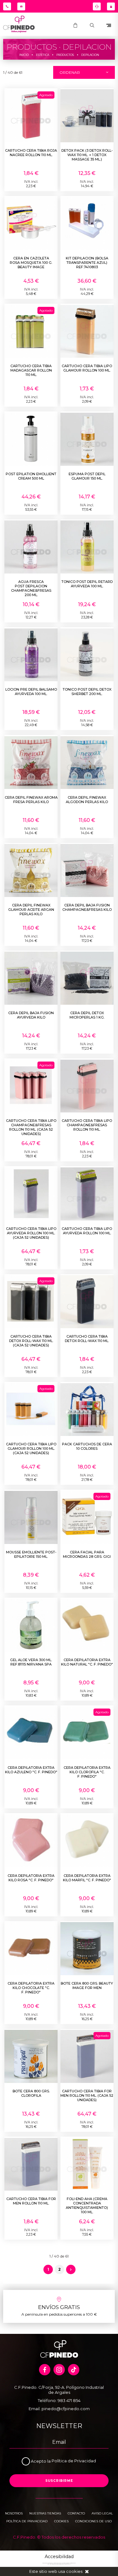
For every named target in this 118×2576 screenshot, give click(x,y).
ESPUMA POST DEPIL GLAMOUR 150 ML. (87, 476)
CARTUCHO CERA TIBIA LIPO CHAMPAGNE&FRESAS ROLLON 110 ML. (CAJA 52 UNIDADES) (31, 1127)
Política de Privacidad (74, 2461)
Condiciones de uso (93, 2521)
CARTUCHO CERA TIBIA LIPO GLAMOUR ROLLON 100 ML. (87, 368)
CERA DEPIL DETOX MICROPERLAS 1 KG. (87, 1015)
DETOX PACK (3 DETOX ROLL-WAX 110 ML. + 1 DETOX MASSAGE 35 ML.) (87, 155)
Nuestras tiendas (45, 2513)
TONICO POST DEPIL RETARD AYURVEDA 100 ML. (87, 584)
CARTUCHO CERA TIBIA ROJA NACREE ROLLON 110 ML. (31, 153)
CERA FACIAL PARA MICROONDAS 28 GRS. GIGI (87, 1554)
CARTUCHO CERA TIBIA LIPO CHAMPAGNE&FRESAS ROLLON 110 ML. (87, 1125)
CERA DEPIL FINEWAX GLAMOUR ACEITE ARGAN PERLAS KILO (31, 910)
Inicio (24, 55)
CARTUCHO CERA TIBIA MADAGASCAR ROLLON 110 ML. (31, 370)
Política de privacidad (27, 2521)
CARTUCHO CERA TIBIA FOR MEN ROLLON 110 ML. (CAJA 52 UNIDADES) (87, 2095)
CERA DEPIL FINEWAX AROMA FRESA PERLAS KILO (31, 800)
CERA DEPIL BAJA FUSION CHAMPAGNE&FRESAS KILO (87, 907)
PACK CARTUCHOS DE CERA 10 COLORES (87, 1446)
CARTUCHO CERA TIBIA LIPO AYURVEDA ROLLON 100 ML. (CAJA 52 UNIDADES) (31, 1233)
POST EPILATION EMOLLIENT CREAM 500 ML (31, 476)
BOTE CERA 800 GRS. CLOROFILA (31, 2093)
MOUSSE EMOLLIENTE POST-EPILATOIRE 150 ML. (31, 1554)
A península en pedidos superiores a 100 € (59, 2314)
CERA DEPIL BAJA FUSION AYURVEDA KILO (31, 1015)
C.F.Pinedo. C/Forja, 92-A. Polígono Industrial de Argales (59, 2390)
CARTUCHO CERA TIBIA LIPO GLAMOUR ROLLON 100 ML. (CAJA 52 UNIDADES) (31, 1448)
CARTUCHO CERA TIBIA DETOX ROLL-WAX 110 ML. (87, 1339)
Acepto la (41, 2461)
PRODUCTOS (65, 55)
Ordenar (70, 72)
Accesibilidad (59, 2557)
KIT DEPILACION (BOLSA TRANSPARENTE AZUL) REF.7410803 (87, 263)
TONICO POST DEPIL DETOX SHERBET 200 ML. (87, 692)
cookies (74, 2571)
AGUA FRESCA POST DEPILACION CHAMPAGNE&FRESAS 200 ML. (31, 588)
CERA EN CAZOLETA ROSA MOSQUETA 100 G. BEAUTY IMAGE (31, 263)
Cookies (61, 2521)
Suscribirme (59, 2481)
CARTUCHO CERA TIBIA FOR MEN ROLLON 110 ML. (31, 2201)
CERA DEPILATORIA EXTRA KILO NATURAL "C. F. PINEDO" (87, 1662)
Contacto (76, 2513)
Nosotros (14, 2513)
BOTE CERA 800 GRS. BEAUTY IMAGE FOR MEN (87, 1986)
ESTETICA (42, 55)
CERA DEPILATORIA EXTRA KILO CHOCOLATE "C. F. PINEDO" (31, 1988)
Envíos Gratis (59, 2307)
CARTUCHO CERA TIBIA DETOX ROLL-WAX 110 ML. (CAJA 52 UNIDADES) (31, 1341)
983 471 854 (69, 2400)
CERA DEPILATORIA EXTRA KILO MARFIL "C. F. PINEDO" (87, 1878)
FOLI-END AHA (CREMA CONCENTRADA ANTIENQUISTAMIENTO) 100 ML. (87, 2205)
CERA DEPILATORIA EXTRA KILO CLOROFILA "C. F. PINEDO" (87, 1772)
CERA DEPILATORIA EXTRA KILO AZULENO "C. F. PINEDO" (31, 1770)
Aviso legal (102, 2513)
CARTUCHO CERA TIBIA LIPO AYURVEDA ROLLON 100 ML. (87, 1231)
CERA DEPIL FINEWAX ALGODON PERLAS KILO (87, 800)
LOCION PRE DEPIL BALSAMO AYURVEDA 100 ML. (31, 692)
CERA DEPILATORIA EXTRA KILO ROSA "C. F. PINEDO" (31, 1878)
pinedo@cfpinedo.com (66, 2409)
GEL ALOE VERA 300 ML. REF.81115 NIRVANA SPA (31, 1662)
